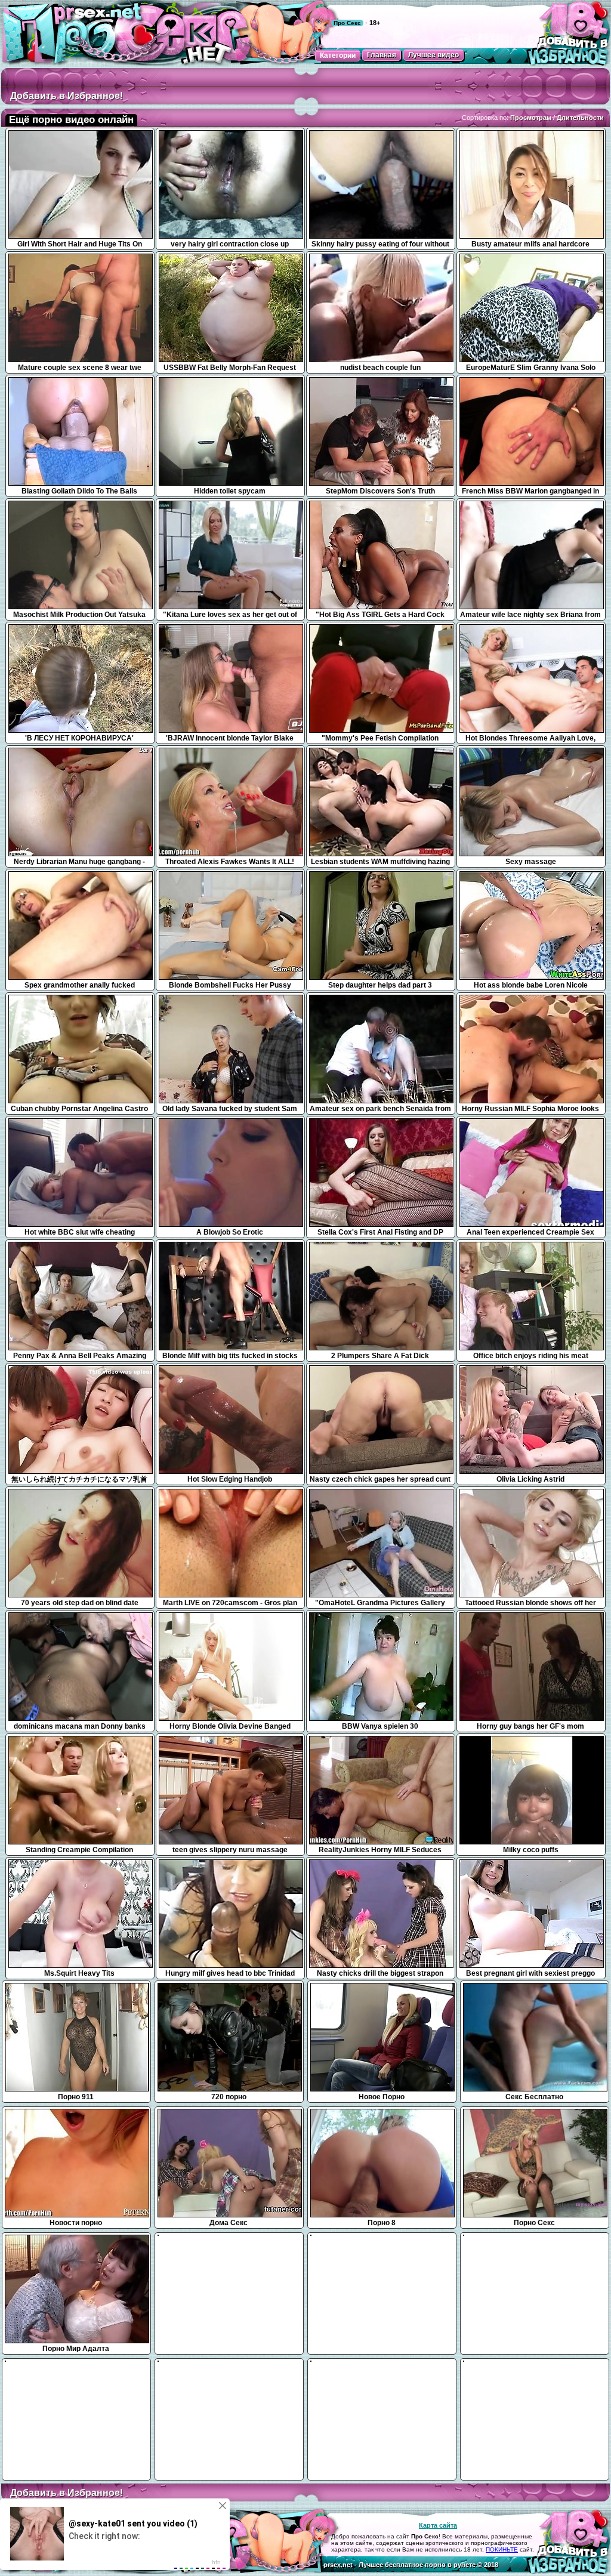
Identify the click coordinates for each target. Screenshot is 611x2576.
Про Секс (347, 23)
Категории (338, 55)
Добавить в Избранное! (67, 96)
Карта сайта (438, 2525)
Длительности (580, 118)
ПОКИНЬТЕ (502, 2549)
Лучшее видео (433, 55)
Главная (382, 55)
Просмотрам (531, 118)
